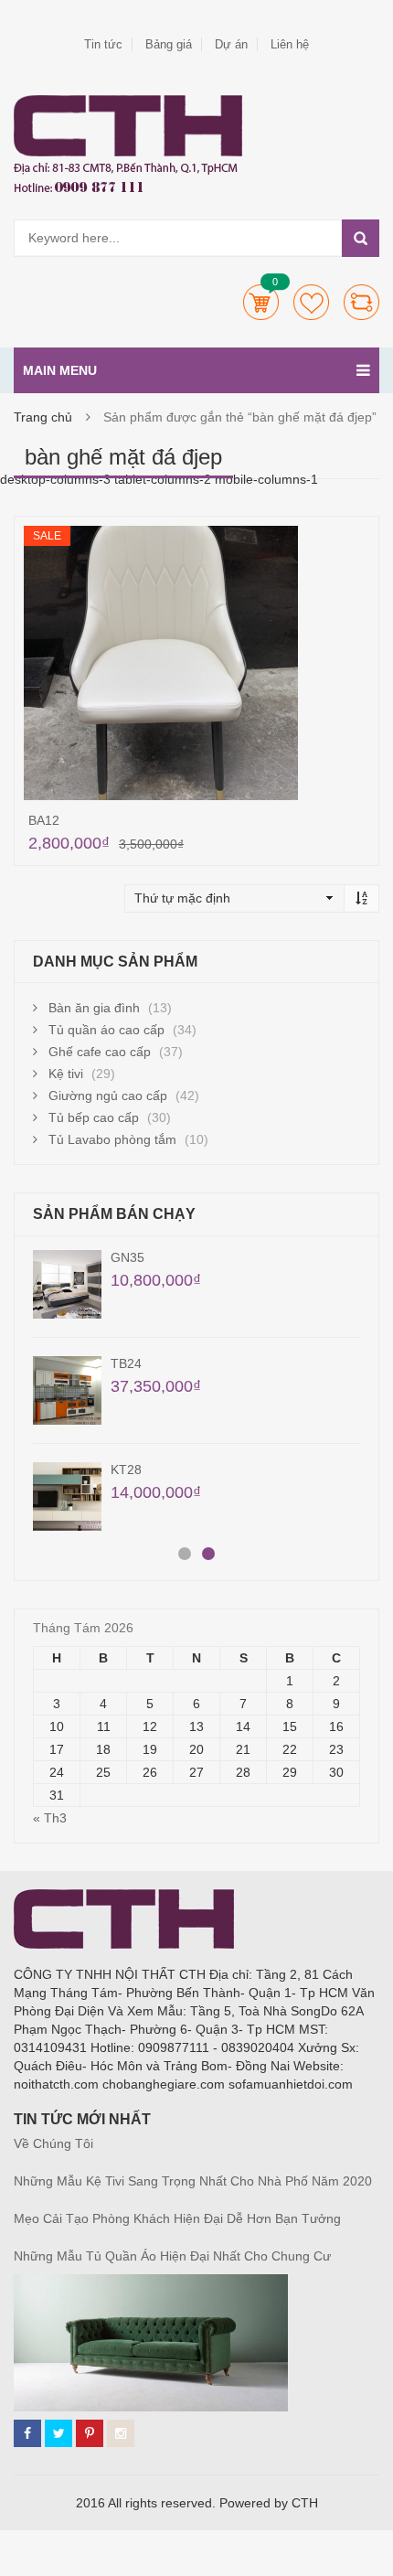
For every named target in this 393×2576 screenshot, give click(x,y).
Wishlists (311, 302)
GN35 (127, 1257)
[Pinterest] (90, 2433)
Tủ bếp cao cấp (94, 1117)
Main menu (60, 370)
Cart (261, 302)
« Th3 (50, 1818)
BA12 (44, 820)
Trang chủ (43, 417)
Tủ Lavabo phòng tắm (112, 1139)
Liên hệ (290, 44)
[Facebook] (27, 2433)
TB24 (126, 1363)
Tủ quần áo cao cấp (106, 1030)
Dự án (231, 44)
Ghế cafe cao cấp (100, 1052)
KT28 (126, 1470)
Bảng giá (169, 44)
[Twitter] (58, 2433)
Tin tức (103, 44)
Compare (361, 302)
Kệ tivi (66, 1074)
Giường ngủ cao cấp (108, 1096)
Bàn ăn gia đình (94, 1008)
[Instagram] (121, 2433)
